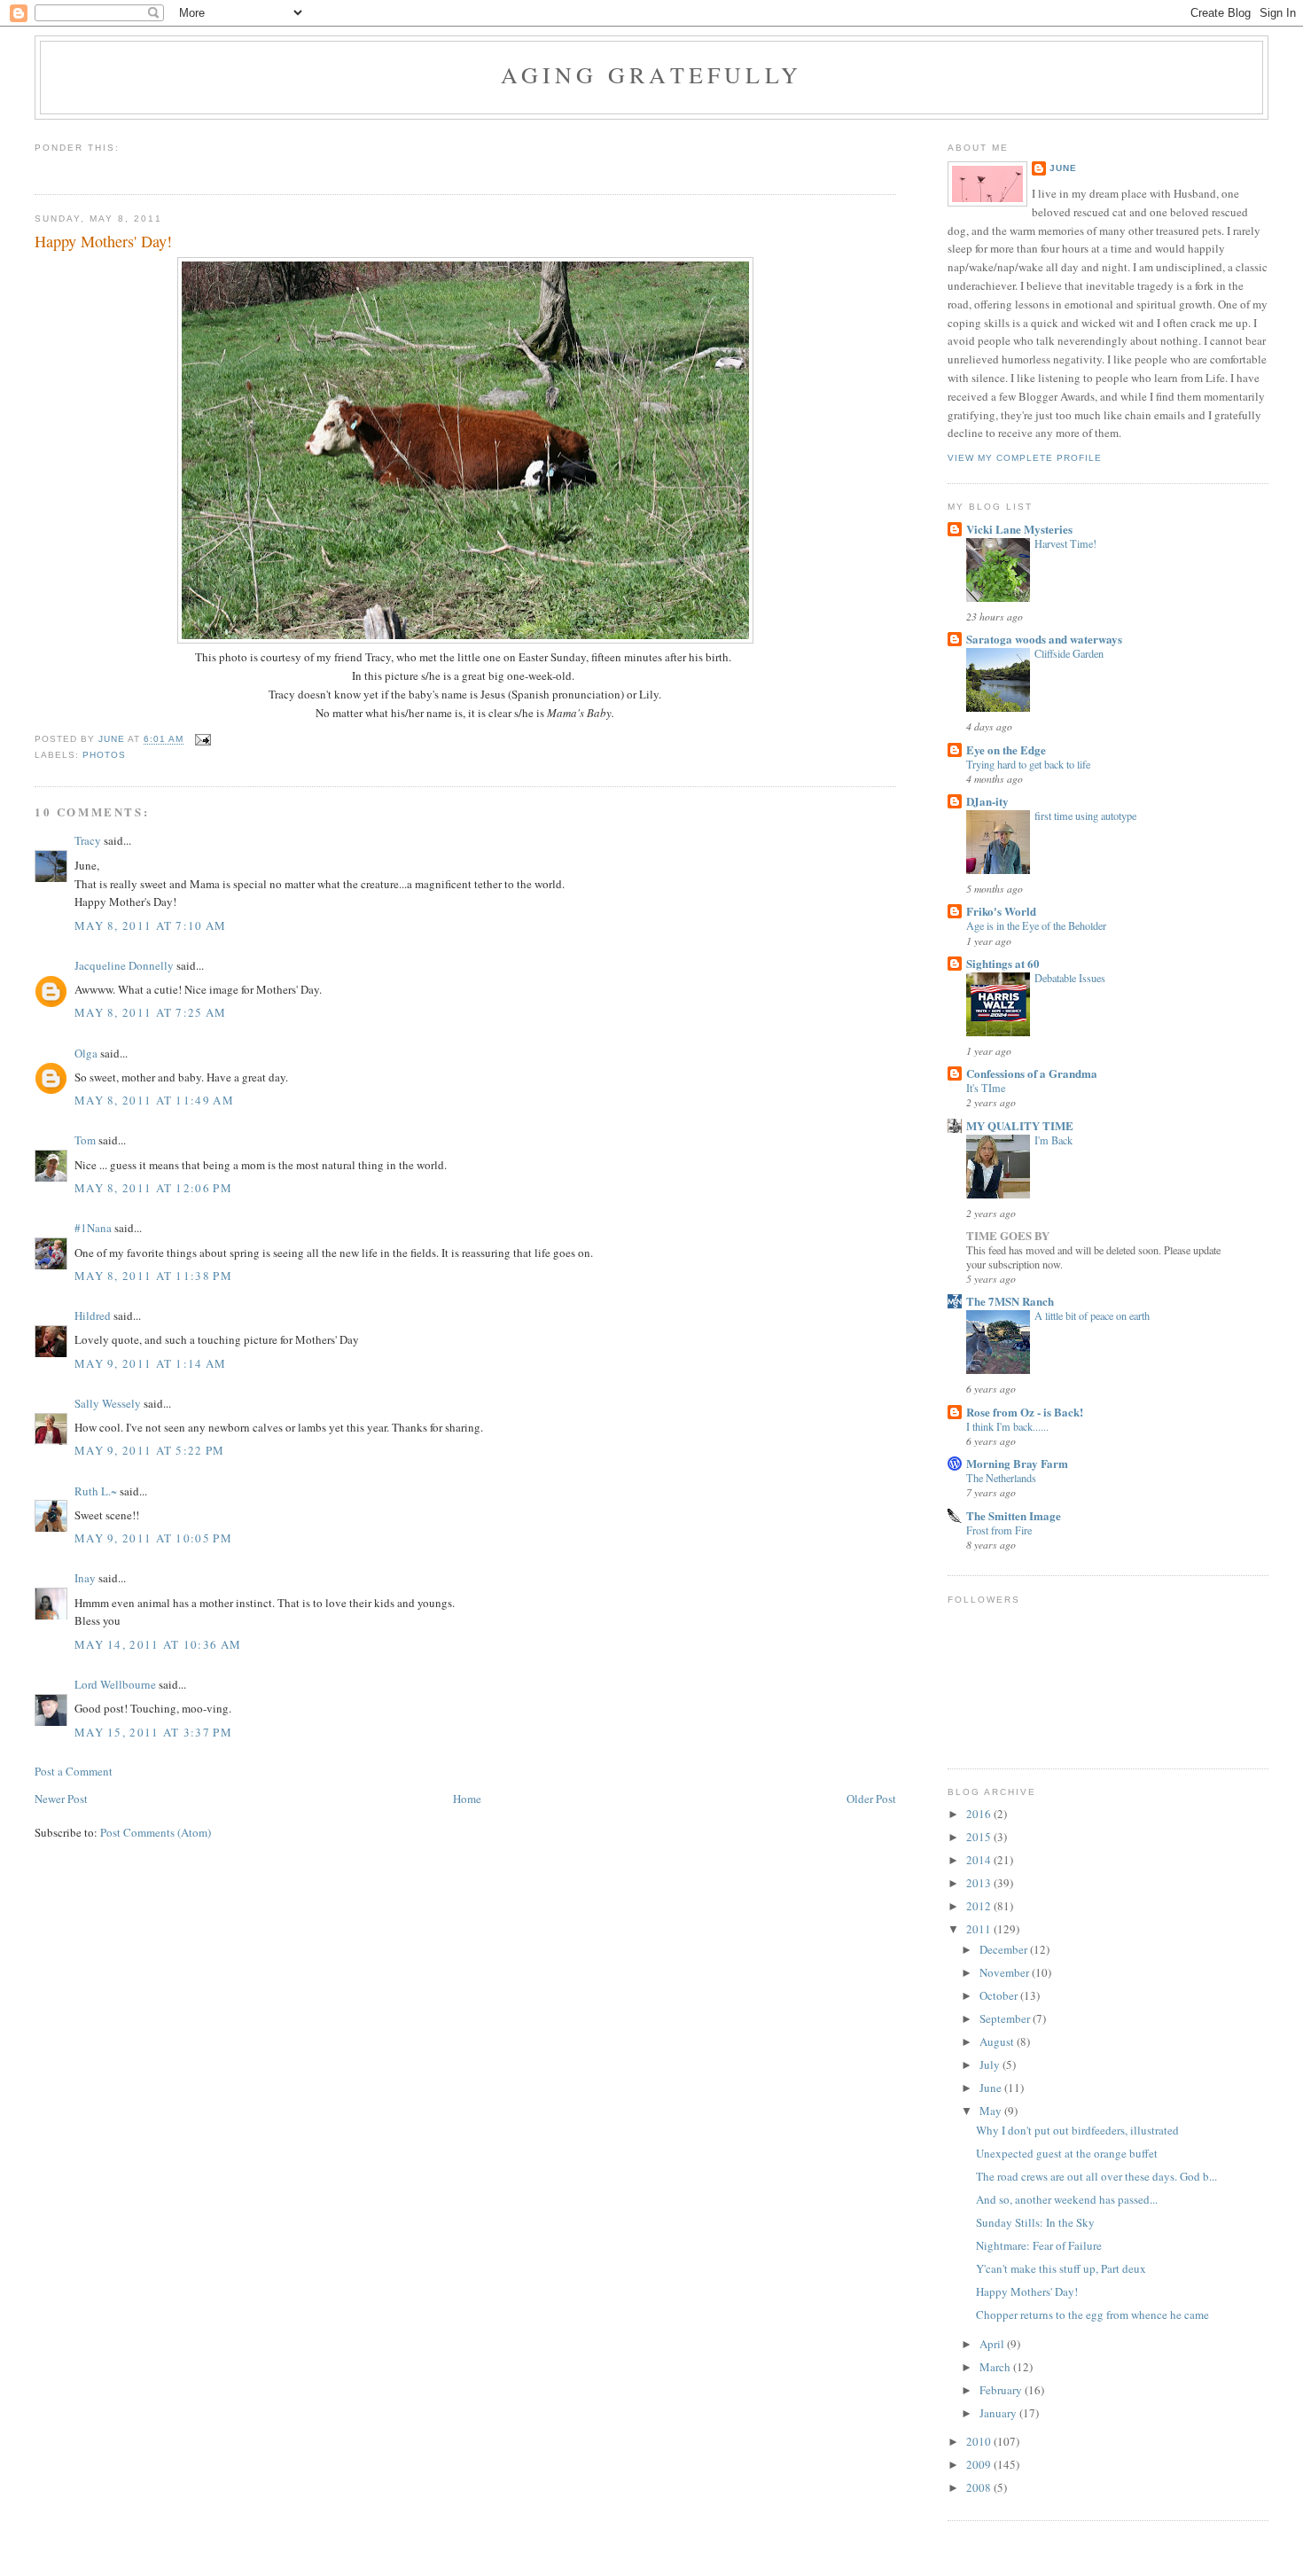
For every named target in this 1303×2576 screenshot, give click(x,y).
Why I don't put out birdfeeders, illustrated (1077, 2130)
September (1006, 2018)
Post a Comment (74, 1771)
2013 (980, 1883)
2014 (980, 1860)
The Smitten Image (1014, 1515)
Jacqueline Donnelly (124, 965)
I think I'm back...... (1007, 1426)
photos (104, 755)
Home (467, 1799)
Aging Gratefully (651, 74)
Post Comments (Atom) (156, 1832)
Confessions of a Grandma (1032, 1073)
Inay (85, 1578)
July (991, 2065)
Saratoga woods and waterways (1044, 639)
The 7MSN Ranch (1010, 1301)
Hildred (93, 1315)
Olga (86, 1053)
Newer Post (61, 1799)
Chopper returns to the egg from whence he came (1092, 2314)
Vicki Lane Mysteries (1019, 529)
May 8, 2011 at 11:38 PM (153, 1276)
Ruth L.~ (96, 1491)
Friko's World (1001, 911)
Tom (85, 1140)
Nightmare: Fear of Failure (1039, 2245)
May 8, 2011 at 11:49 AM (154, 1100)
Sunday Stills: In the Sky (1035, 2222)
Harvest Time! (1065, 543)
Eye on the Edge (1006, 749)
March (996, 2367)
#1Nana (93, 1228)
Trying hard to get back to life (1028, 764)
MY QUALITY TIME (1020, 1125)
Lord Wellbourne (115, 1684)
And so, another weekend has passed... (1067, 2199)
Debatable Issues (1070, 978)
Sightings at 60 (1003, 963)
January (999, 2413)
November (1006, 1972)
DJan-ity (987, 801)
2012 (980, 1906)
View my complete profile (1025, 458)
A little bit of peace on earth (1092, 1315)
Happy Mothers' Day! (1027, 2291)
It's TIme (986, 1088)
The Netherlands (1001, 1478)
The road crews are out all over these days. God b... (1096, 2176)
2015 (980, 1837)
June (1063, 168)
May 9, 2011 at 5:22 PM (150, 1450)
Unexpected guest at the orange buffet (1067, 2153)
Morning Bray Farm (1017, 1463)
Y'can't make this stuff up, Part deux (1061, 2268)
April (993, 2344)
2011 (980, 1929)
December (1005, 1949)
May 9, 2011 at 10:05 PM (153, 1538)
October (1000, 1995)
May (992, 2111)
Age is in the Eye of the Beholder (1036, 925)
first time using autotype (1085, 816)
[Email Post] (203, 740)
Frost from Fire (999, 1530)
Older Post (871, 1799)
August (998, 2041)
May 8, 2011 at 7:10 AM (151, 925)
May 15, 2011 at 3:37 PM (153, 1732)
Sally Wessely (108, 1403)
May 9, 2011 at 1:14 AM (151, 1363)
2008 (980, 2487)
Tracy (88, 840)
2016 (980, 1814)
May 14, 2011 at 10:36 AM (158, 1644)
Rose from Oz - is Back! (1025, 1412)
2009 (980, 2464)
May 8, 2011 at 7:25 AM (151, 1012)
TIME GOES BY (1008, 1235)
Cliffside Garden (1069, 653)
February (1002, 2390)
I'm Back (1053, 1140)
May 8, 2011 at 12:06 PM (153, 1188)
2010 (980, 2441)
